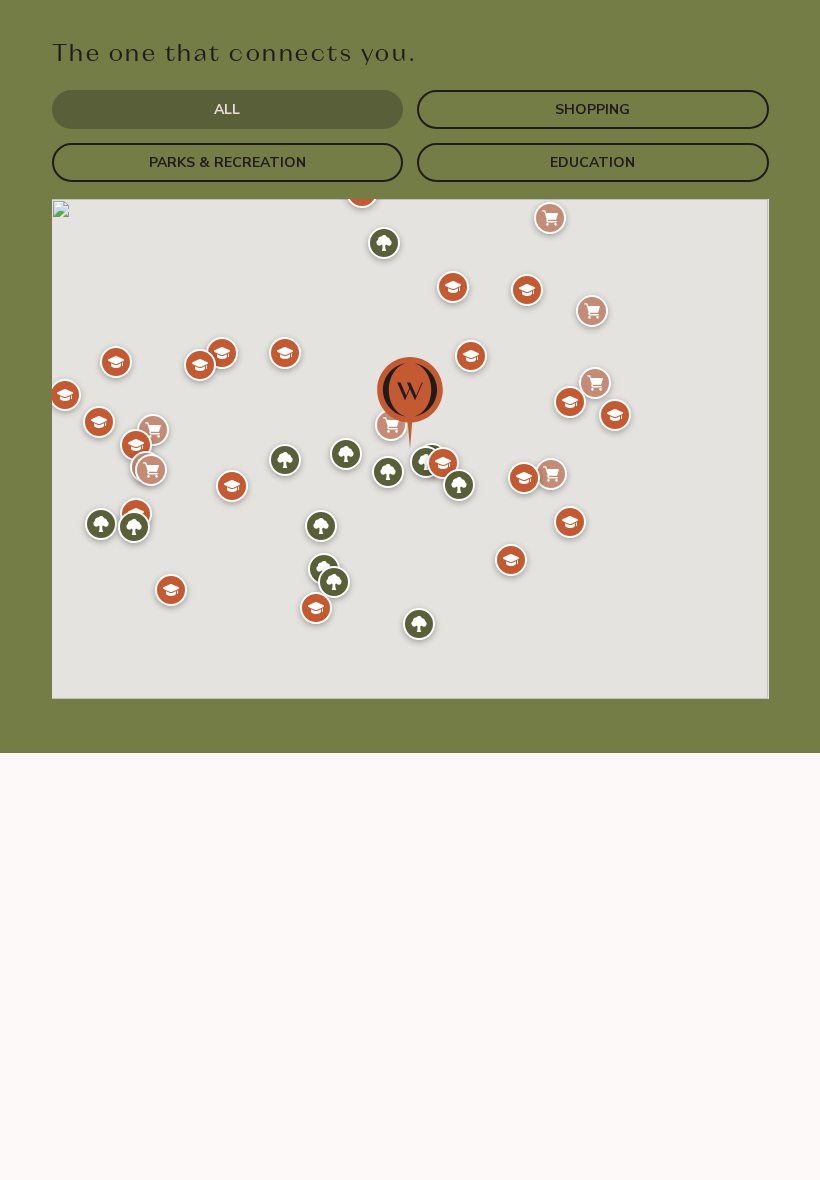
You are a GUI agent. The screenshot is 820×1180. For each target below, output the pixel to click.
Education (592, 162)
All (227, 109)
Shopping (592, 109)
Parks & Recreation (227, 162)
